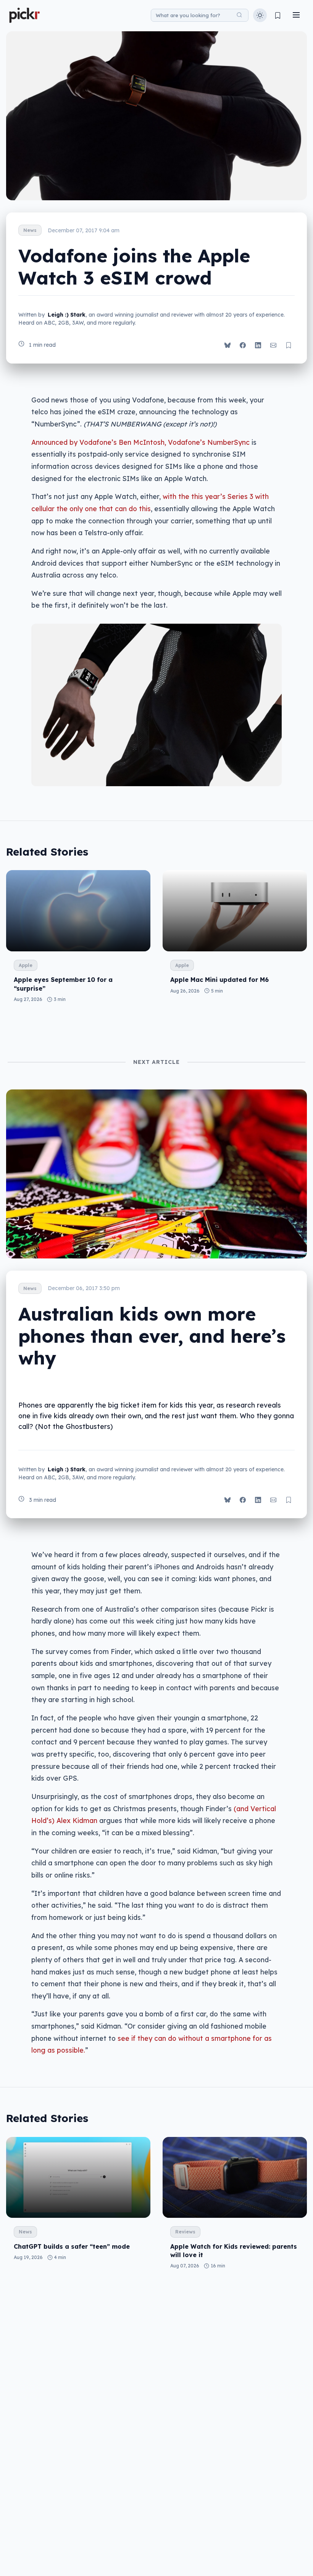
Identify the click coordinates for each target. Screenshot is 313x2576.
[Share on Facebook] (243, 345)
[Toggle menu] (296, 15)
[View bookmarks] (278, 15)
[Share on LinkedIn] (258, 345)
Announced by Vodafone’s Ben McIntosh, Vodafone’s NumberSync (140, 442)
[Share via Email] (273, 345)
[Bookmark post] (289, 345)
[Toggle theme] (260, 15)
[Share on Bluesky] (227, 345)
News (30, 230)
